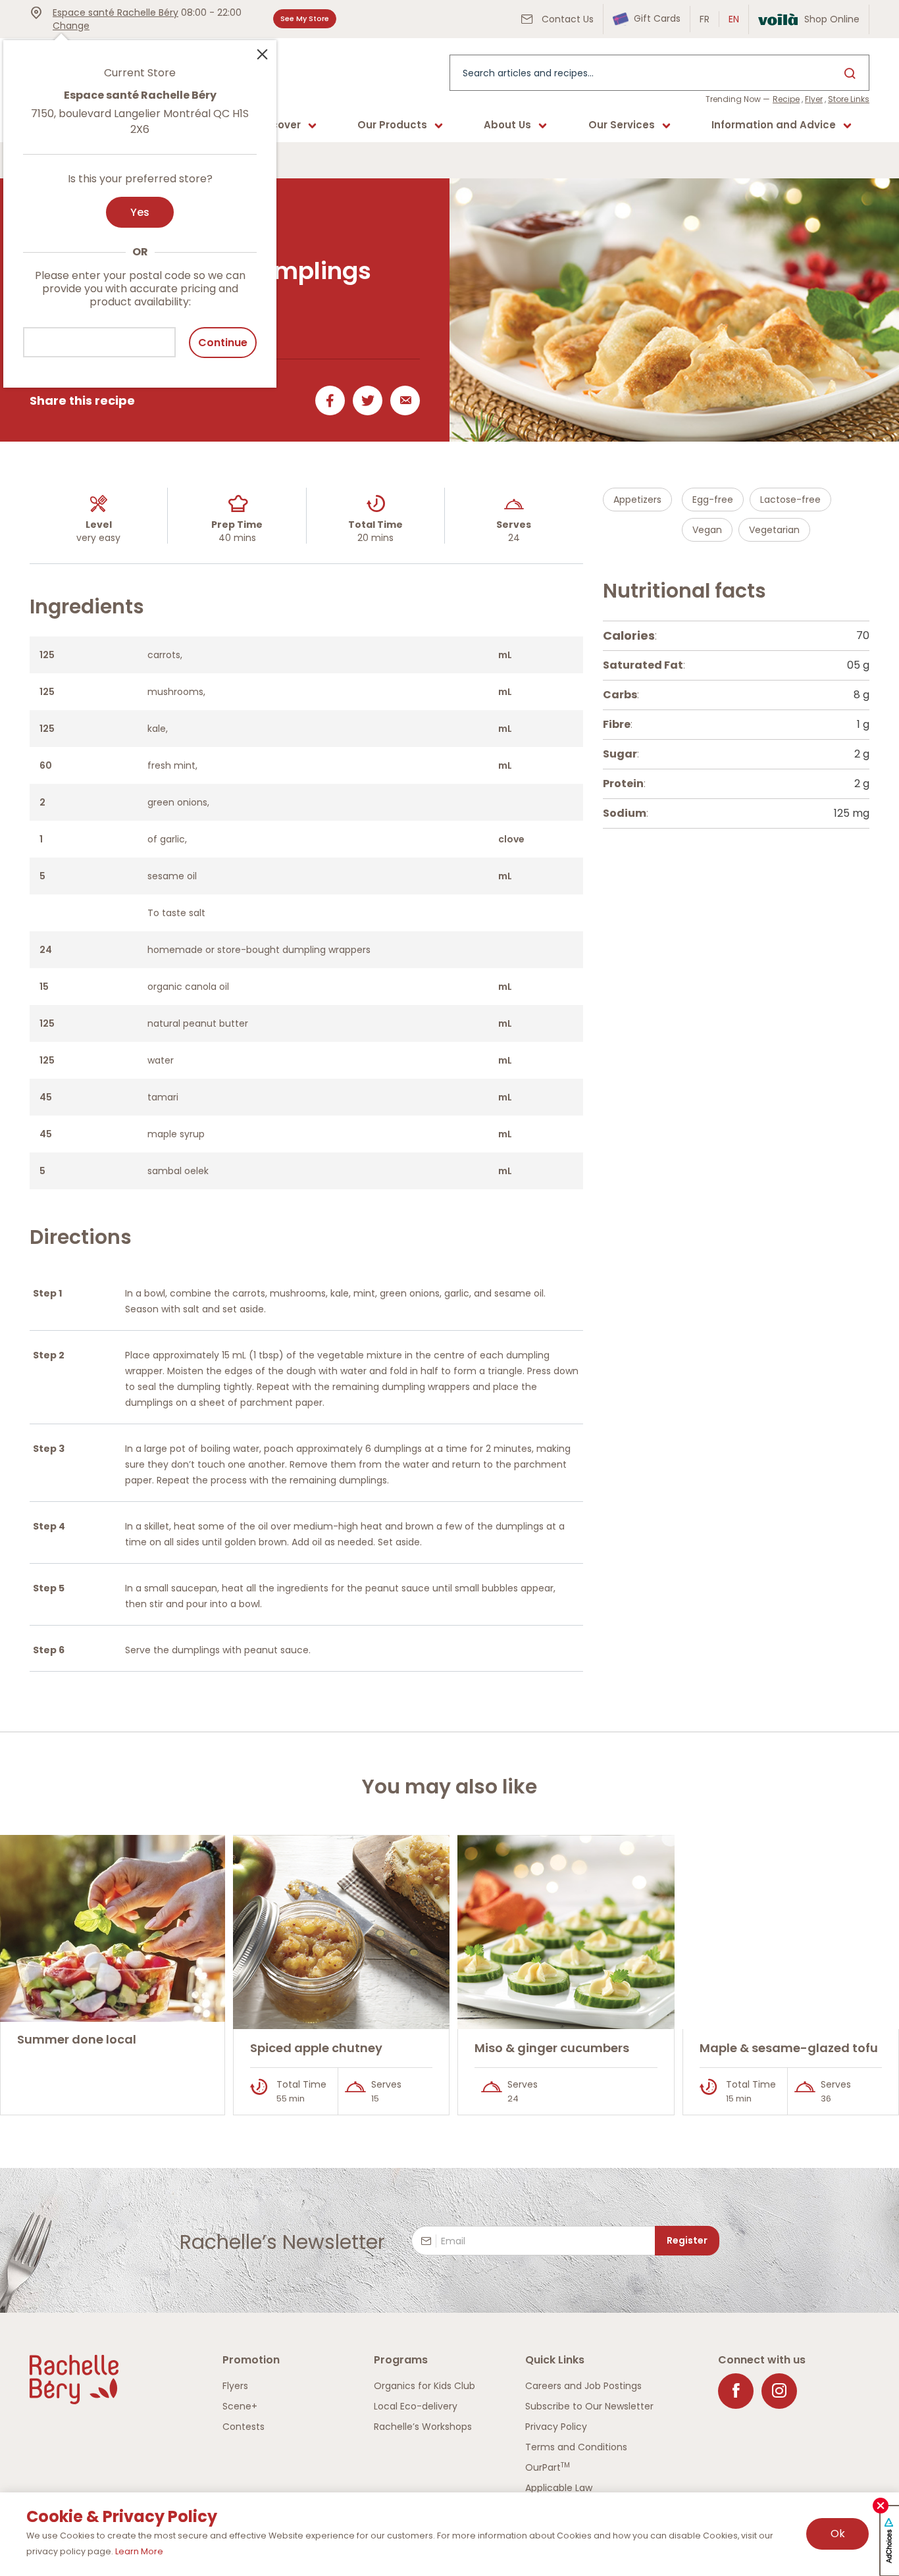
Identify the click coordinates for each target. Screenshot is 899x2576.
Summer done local (77, 2039)
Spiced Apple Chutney (316, 2048)
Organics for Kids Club (424, 2386)
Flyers (235, 2386)
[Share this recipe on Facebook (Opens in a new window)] (327, 400)
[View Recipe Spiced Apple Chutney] (342, 1932)
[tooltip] (140, 206)
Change (71, 26)
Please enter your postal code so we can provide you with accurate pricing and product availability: (140, 289)
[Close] (262, 53)
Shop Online (832, 19)
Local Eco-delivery (416, 2406)
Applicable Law (559, 2488)
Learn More (139, 2551)
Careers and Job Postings (583, 2386)
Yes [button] (140, 212)
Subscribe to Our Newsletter (589, 2406)
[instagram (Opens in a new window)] (779, 2391)
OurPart (548, 2467)
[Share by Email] (402, 400)
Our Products (392, 125)
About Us (507, 125)
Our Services (622, 125)
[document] (736, 725)
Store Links (849, 99)
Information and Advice (774, 125)
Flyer (814, 99)
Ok (838, 2534)
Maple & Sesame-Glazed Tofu (789, 2048)
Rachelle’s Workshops (423, 2427)
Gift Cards (656, 18)
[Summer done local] (113, 1929)
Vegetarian (774, 530)
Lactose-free (790, 500)
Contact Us (566, 19)
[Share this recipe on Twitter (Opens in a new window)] (365, 400)
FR (705, 19)
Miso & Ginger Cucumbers (552, 2048)
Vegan (707, 530)
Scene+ (240, 2406)
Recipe (786, 99)
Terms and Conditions (576, 2447)
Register (687, 2240)
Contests (244, 2427)
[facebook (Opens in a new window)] (736, 2391)
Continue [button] (223, 343)
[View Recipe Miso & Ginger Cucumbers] (566, 1932)
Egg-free (713, 500)
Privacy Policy (556, 2427)
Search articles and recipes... (528, 73)
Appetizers (637, 500)
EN (734, 19)
